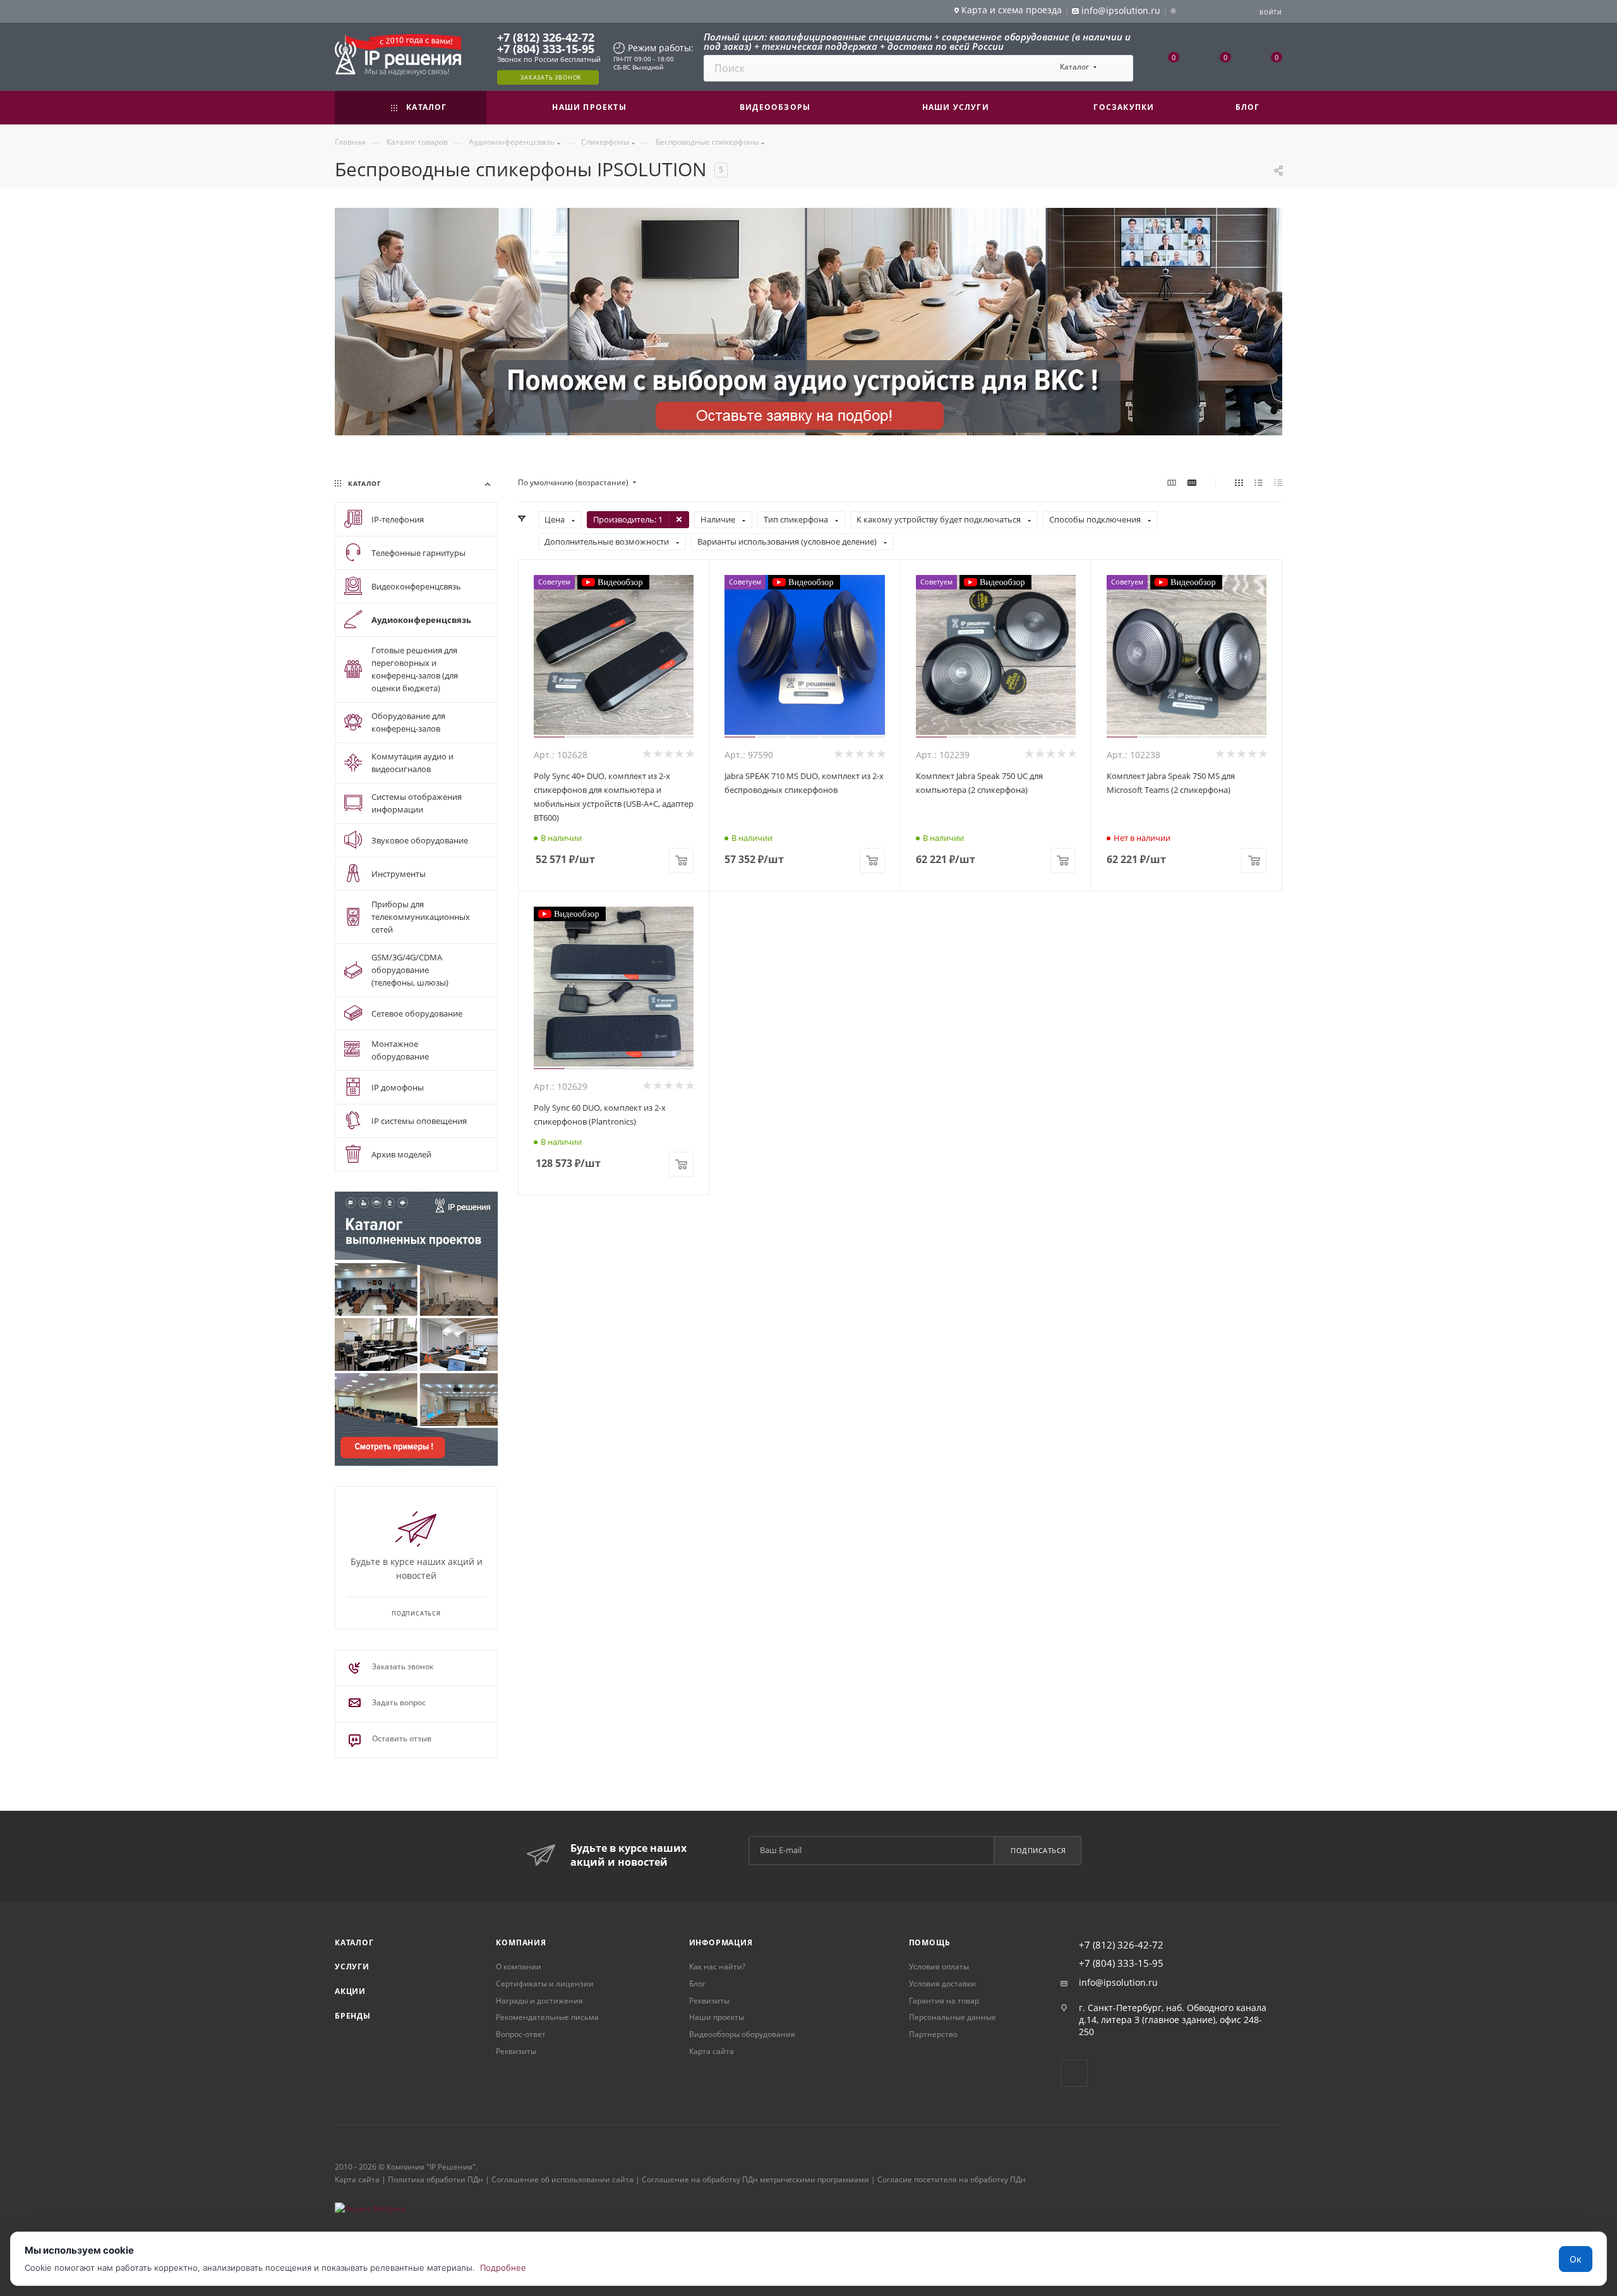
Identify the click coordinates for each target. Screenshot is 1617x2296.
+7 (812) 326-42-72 (546, 37)
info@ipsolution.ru (1118, 1983)
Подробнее (503, 2268)
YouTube (1074, 2073)
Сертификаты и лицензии (545, 1984)
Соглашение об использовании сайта (562, 2179)
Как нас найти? (717, 1967)
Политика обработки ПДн (436, 2179)
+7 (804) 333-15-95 (546, 49)
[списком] (1259, 483)
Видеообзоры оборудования (742, 2034)
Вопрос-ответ (521, 2034)
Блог (697, 1984)
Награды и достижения (539, 2001)
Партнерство (933, 2034)
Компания (521, 1943)
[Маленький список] (1172, 483)
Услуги (352, 1967)
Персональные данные (953, 2017)
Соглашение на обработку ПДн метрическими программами (755, 2179)
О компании (519, 1967)
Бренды (353, 2016)
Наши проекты (717, 2017)
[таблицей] (1278, 483)
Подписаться (1038, 1850)
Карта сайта (712, 2051)
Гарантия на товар (944, 2001)
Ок (1576, 2259)
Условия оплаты (939, 1967)
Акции (350, 1991)
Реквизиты (516, 2051)
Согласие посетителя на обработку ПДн (952, 2179)
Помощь (930, 1943)
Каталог (354, 1943)
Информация (721, 1943)
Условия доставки (942, 1984)
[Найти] (1118, 68)
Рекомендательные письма (547, 2017)
